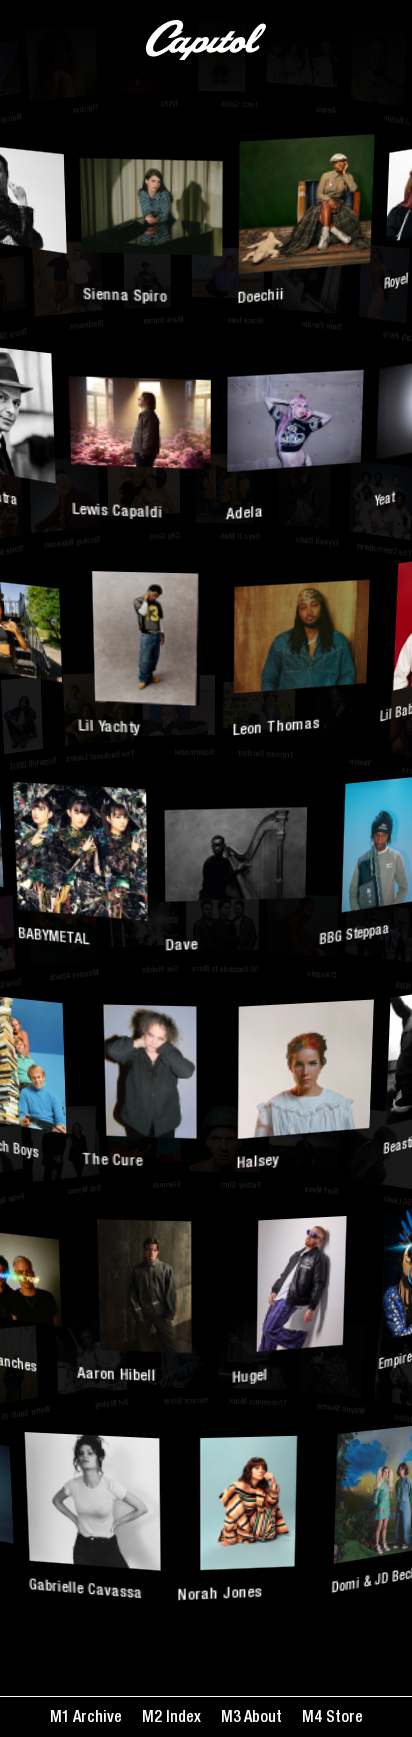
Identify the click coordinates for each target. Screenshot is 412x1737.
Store (342, 1719)
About (261, 1719)
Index (181, 1719)
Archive (96, 1719)
